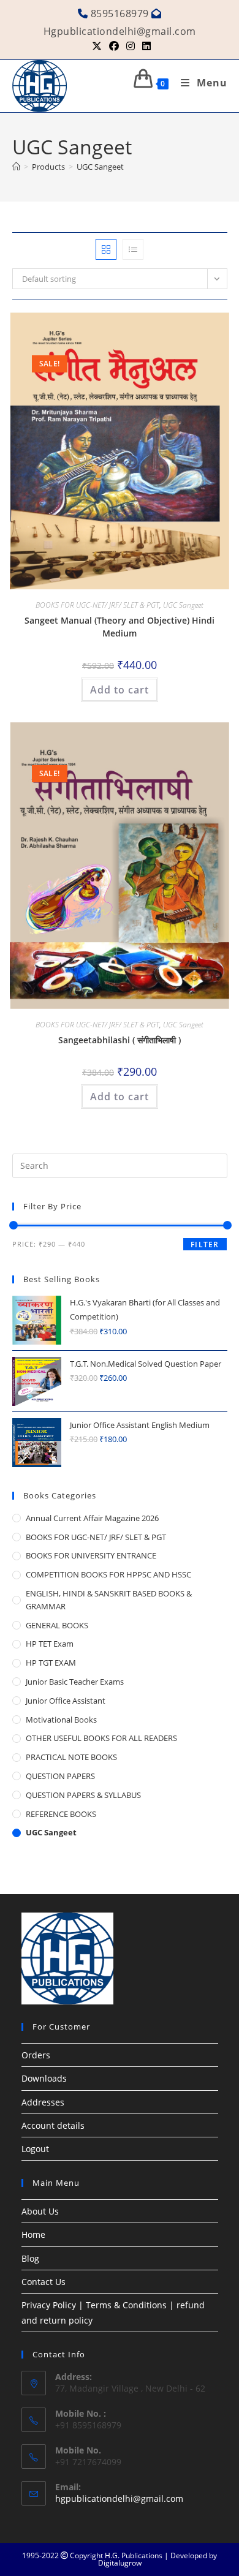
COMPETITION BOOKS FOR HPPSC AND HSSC (108, 1574)
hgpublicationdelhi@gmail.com (119, 2499)
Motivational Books (61, 1720)
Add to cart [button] (120, 690)
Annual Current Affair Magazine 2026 (92, 1518)
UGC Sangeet (100, 167)
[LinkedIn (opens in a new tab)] (145, 46)
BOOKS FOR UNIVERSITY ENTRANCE (91, 1555)
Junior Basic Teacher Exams (75, 1682)
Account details (53, 2125)
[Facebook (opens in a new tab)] (114, 46)
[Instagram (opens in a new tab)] (131, 46)
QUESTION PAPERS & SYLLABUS (83, 1795)
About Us (40, 2211)
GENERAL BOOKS (57, 1625)
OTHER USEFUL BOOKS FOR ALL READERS (101, 1738)
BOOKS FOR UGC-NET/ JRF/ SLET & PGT (97, 605)
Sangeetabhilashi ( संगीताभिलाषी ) (120, 1040)
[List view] (133, 249)
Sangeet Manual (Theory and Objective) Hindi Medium (120, 627)
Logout (35, 2149)
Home (33, 2234)
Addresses (43, 2102)
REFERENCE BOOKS (61, 1814)
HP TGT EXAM (51, 1663)
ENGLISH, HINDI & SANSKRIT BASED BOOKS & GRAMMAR (109, 1600)
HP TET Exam (50, 1644)
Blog (30, 2258)
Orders (36, 2055)
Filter (205, 1245)
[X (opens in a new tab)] (97, 46)
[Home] (16, 167)
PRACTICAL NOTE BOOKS (71, 1757)
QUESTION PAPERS (60, 1776)
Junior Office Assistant (66, 1701)
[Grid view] (106, 249)
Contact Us (44, 2282)
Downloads (44, 2078)
